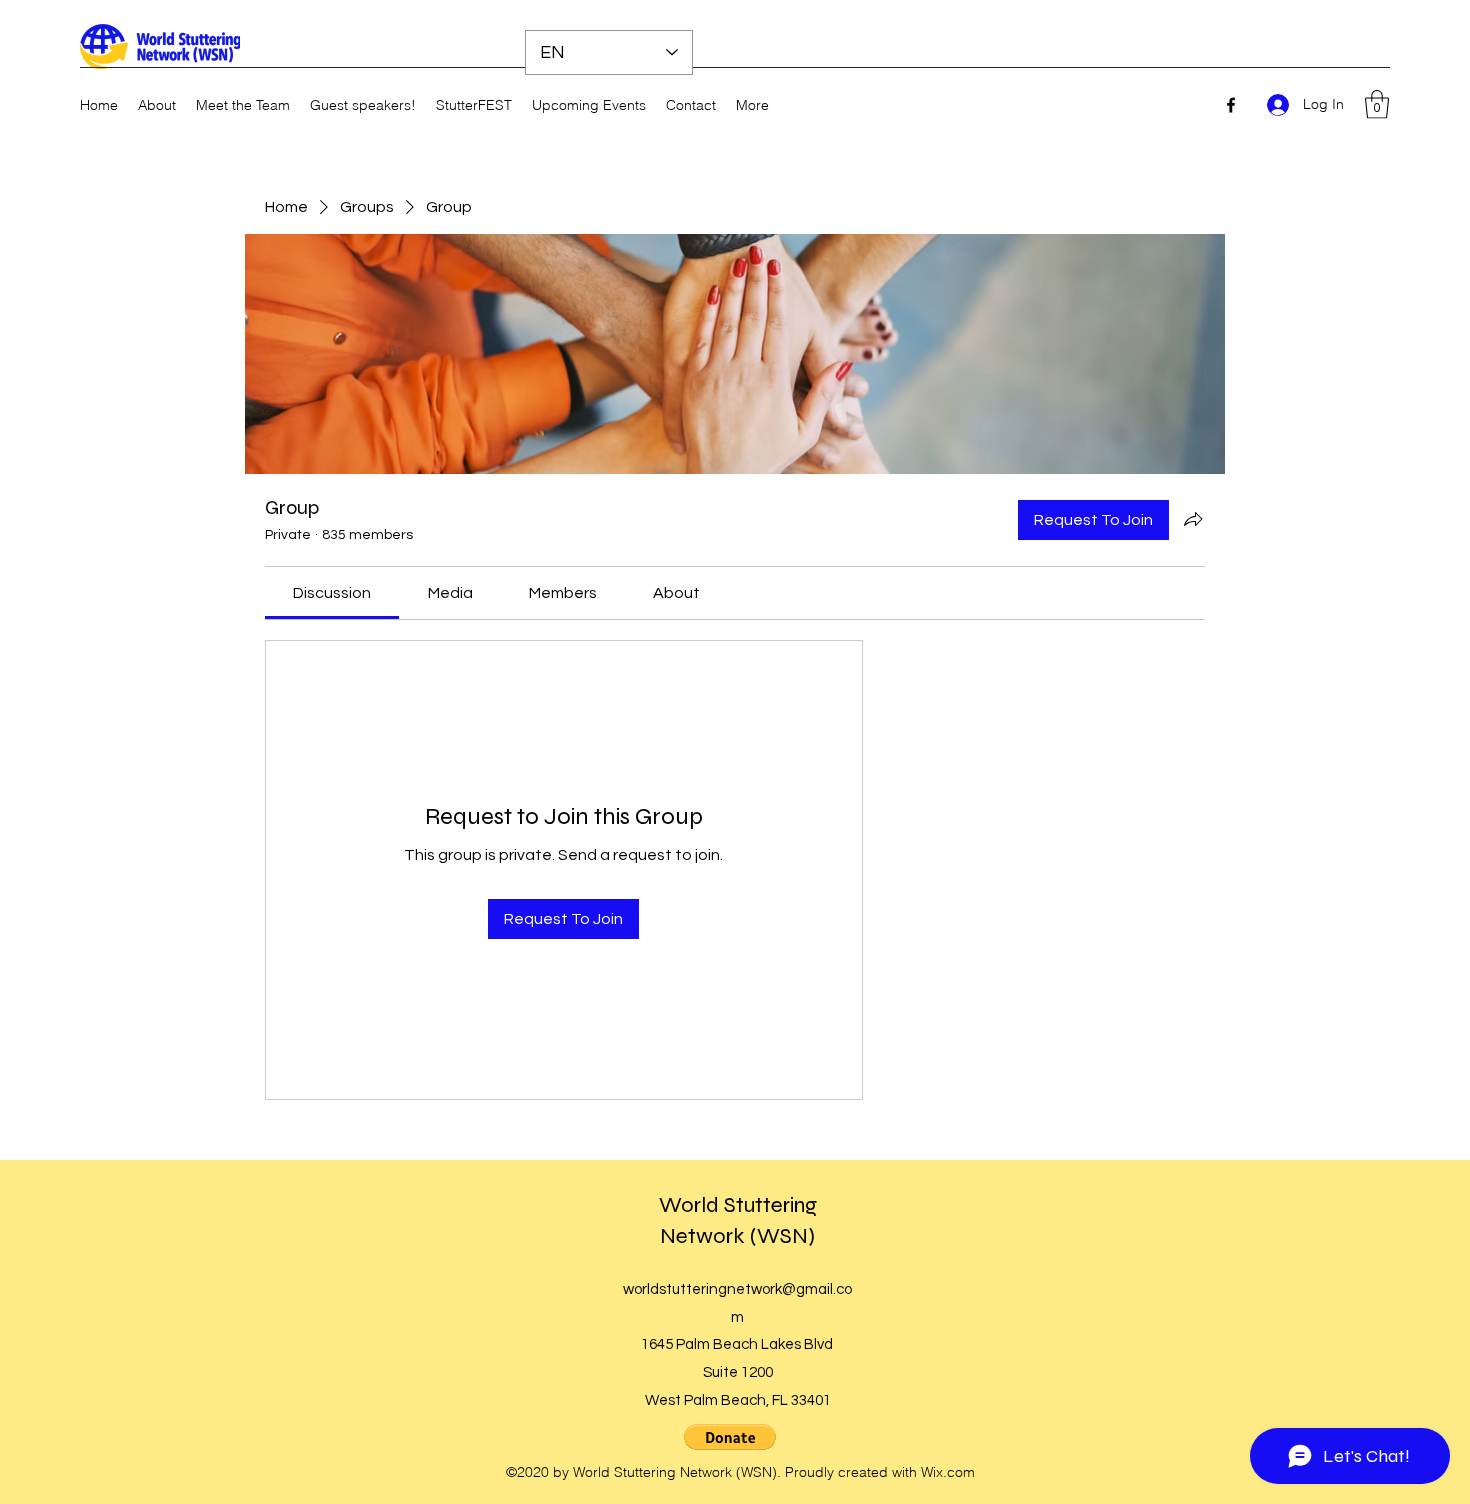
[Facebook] (1231, 105)
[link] (332, 593)
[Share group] (1193, 519)
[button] (1377, 104)
